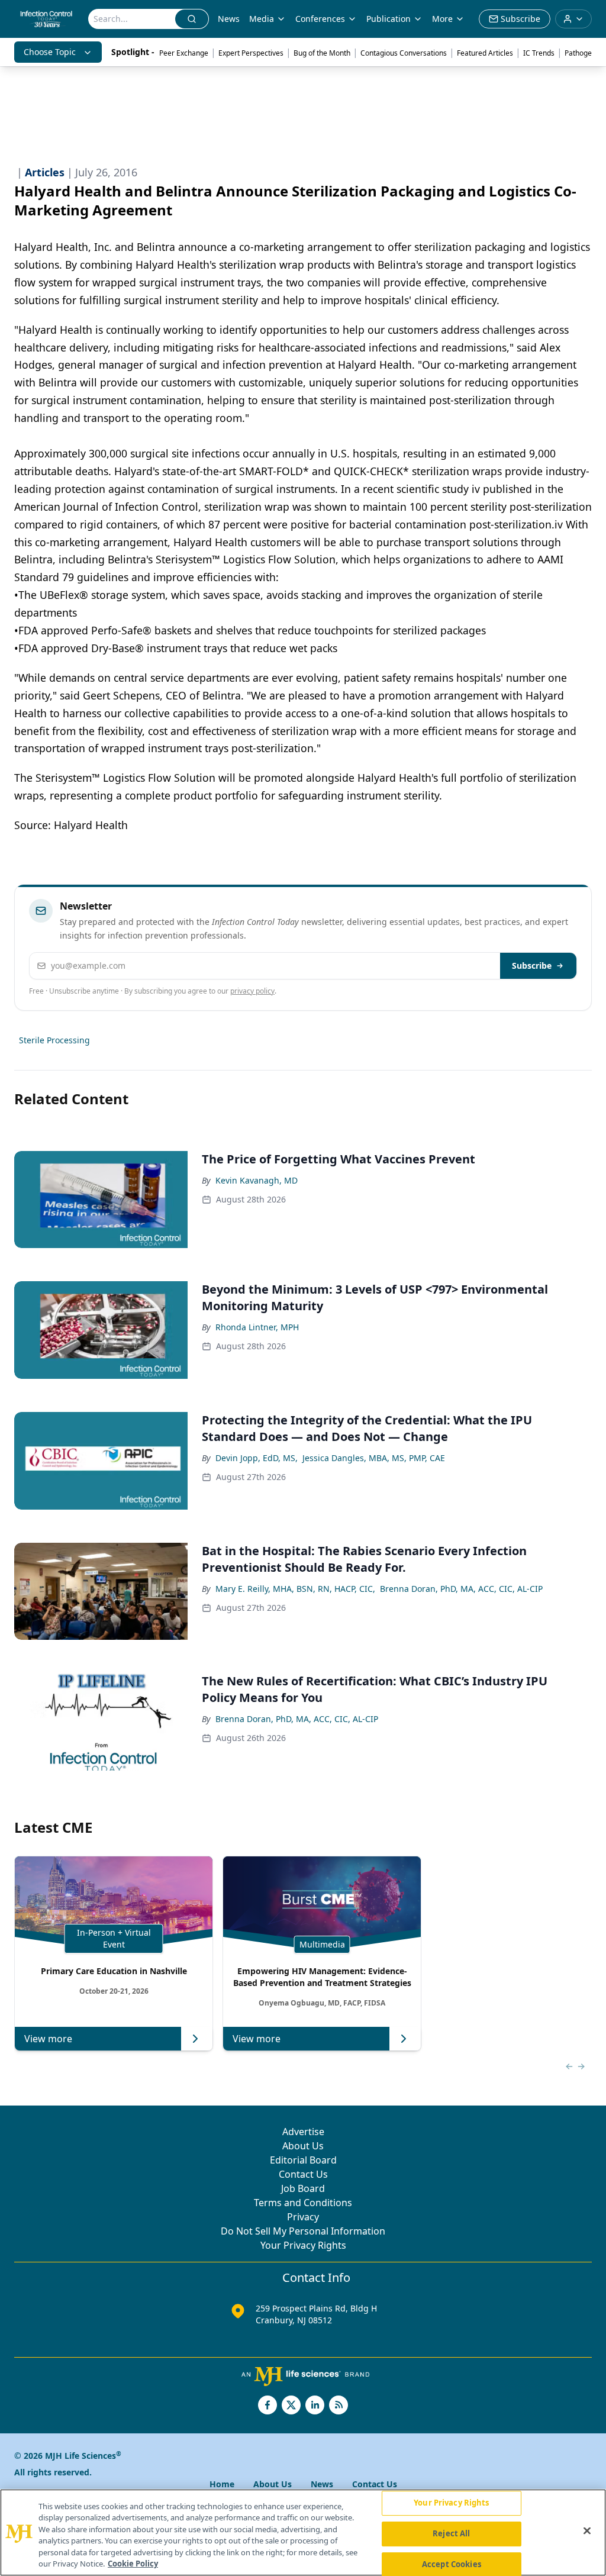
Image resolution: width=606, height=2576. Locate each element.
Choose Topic (50, 52)
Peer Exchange (184, 53)
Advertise (303, 2132)
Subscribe (532, 965)
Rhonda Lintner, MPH (257, 1327)
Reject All (451, 2533)
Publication (389, 19)
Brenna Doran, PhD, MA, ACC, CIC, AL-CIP (461, 1589)
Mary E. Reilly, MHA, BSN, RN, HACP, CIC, (295, 1589)
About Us (303, 2146)
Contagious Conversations (404, 53)
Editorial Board (303, 2160)
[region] (303, 2533)
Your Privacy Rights (303, 2245)
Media (262, 19)
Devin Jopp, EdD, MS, (257, 1458)
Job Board (303, 2188)
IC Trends (539, 53)
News (229, 19)
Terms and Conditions (303, 2203)
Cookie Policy (133, 2564)
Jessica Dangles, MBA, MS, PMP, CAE (374, 1458)
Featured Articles (485, 53)
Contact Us (303, 2174)
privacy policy (252, 991)
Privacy (303, 2217)
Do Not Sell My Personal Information (303, 2231)
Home (222, 2484)
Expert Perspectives (251, 53)
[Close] (587, 2531)
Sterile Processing (54, 1040)
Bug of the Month (322, 53)
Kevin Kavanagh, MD (257, 1180)
